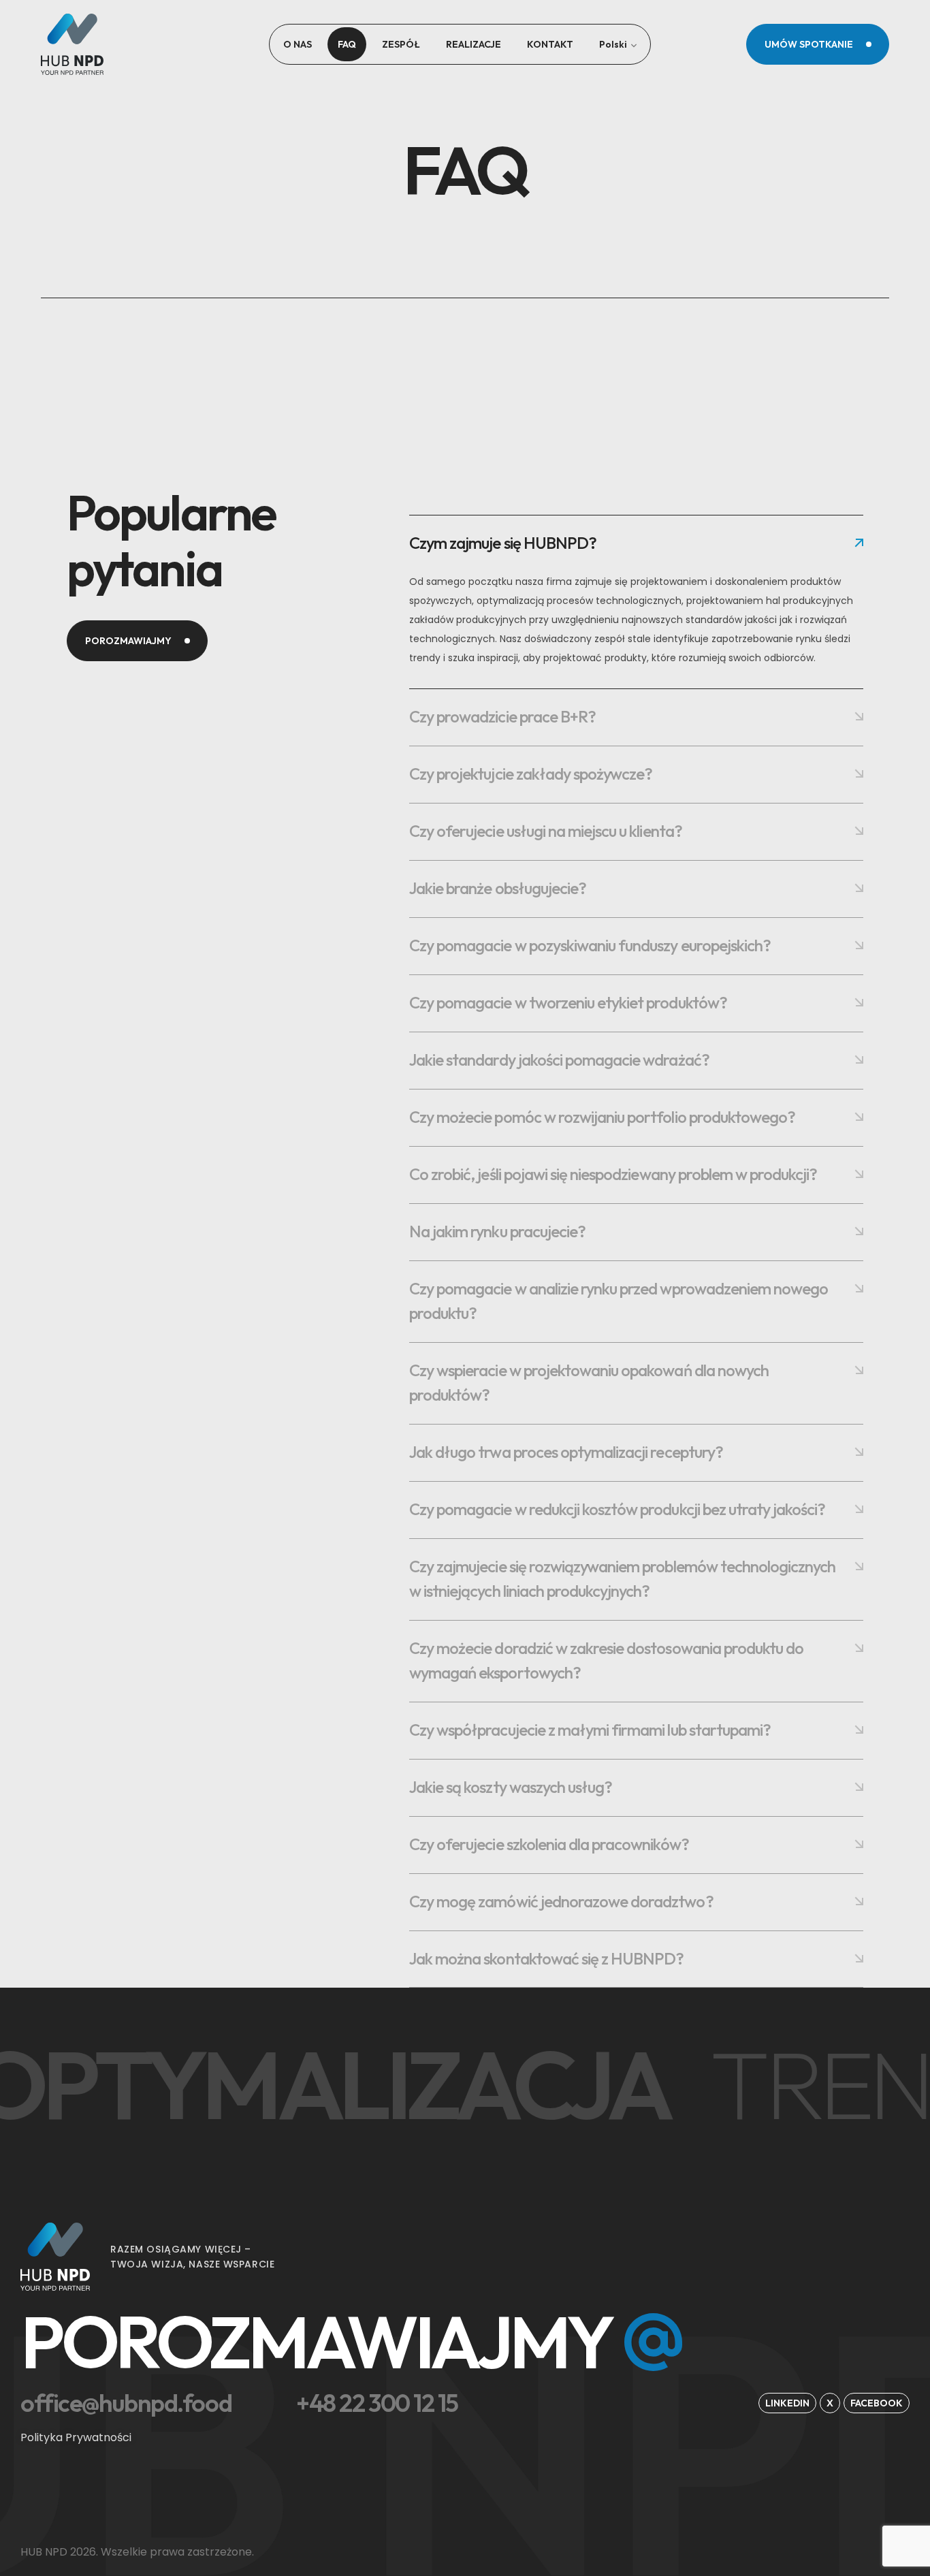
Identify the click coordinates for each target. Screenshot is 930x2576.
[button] (818, 44)
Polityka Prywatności (76, 2437)
